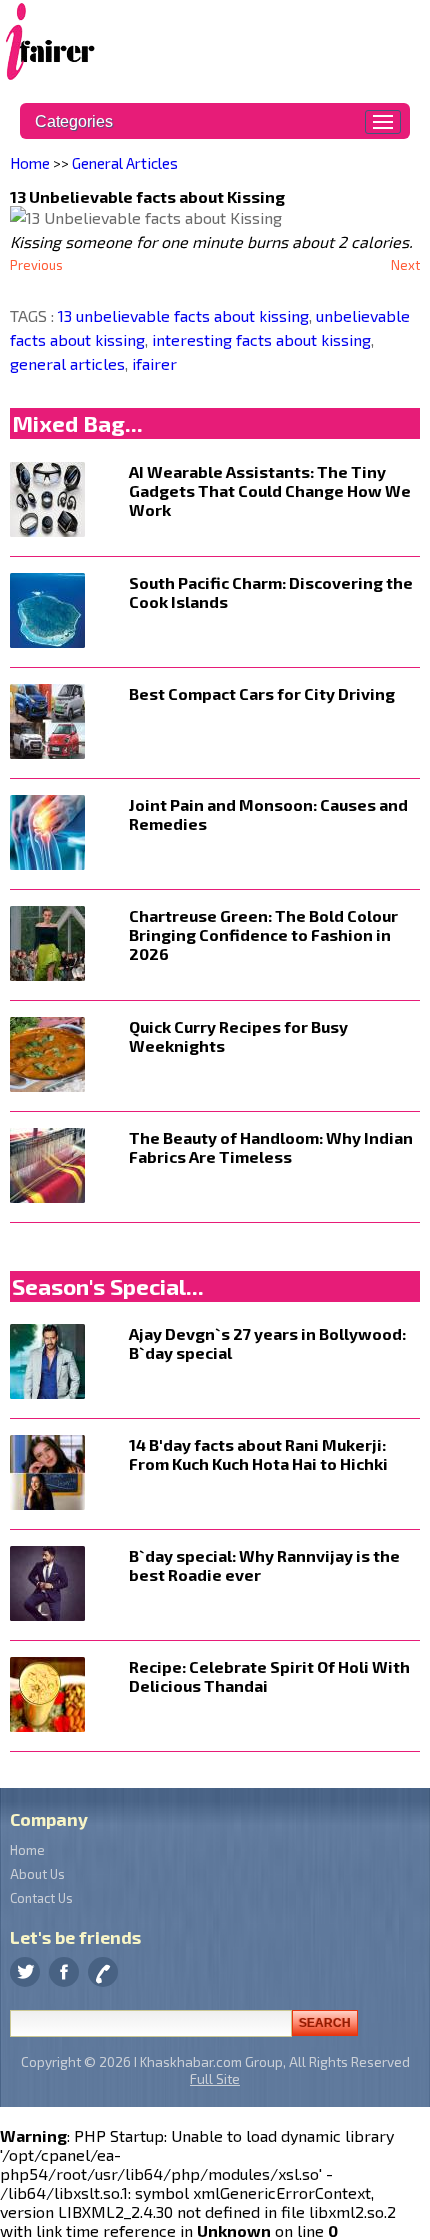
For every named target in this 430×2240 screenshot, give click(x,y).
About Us (37, 1874)
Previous (36, 265)
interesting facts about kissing (259, 339)
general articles (67, 363)
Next (405, 265)
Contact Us (41, 1898)
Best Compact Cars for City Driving (262, 693)
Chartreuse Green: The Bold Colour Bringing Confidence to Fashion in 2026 (263, 934)
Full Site (215, 2078)
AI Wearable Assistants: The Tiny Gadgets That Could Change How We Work (270, 490)
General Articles (125, 163)
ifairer (152, 363)
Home (30, 163)
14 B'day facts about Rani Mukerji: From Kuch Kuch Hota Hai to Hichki (258, 1454)
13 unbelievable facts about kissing (183, 315)
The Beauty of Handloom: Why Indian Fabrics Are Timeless (271, 1147)
